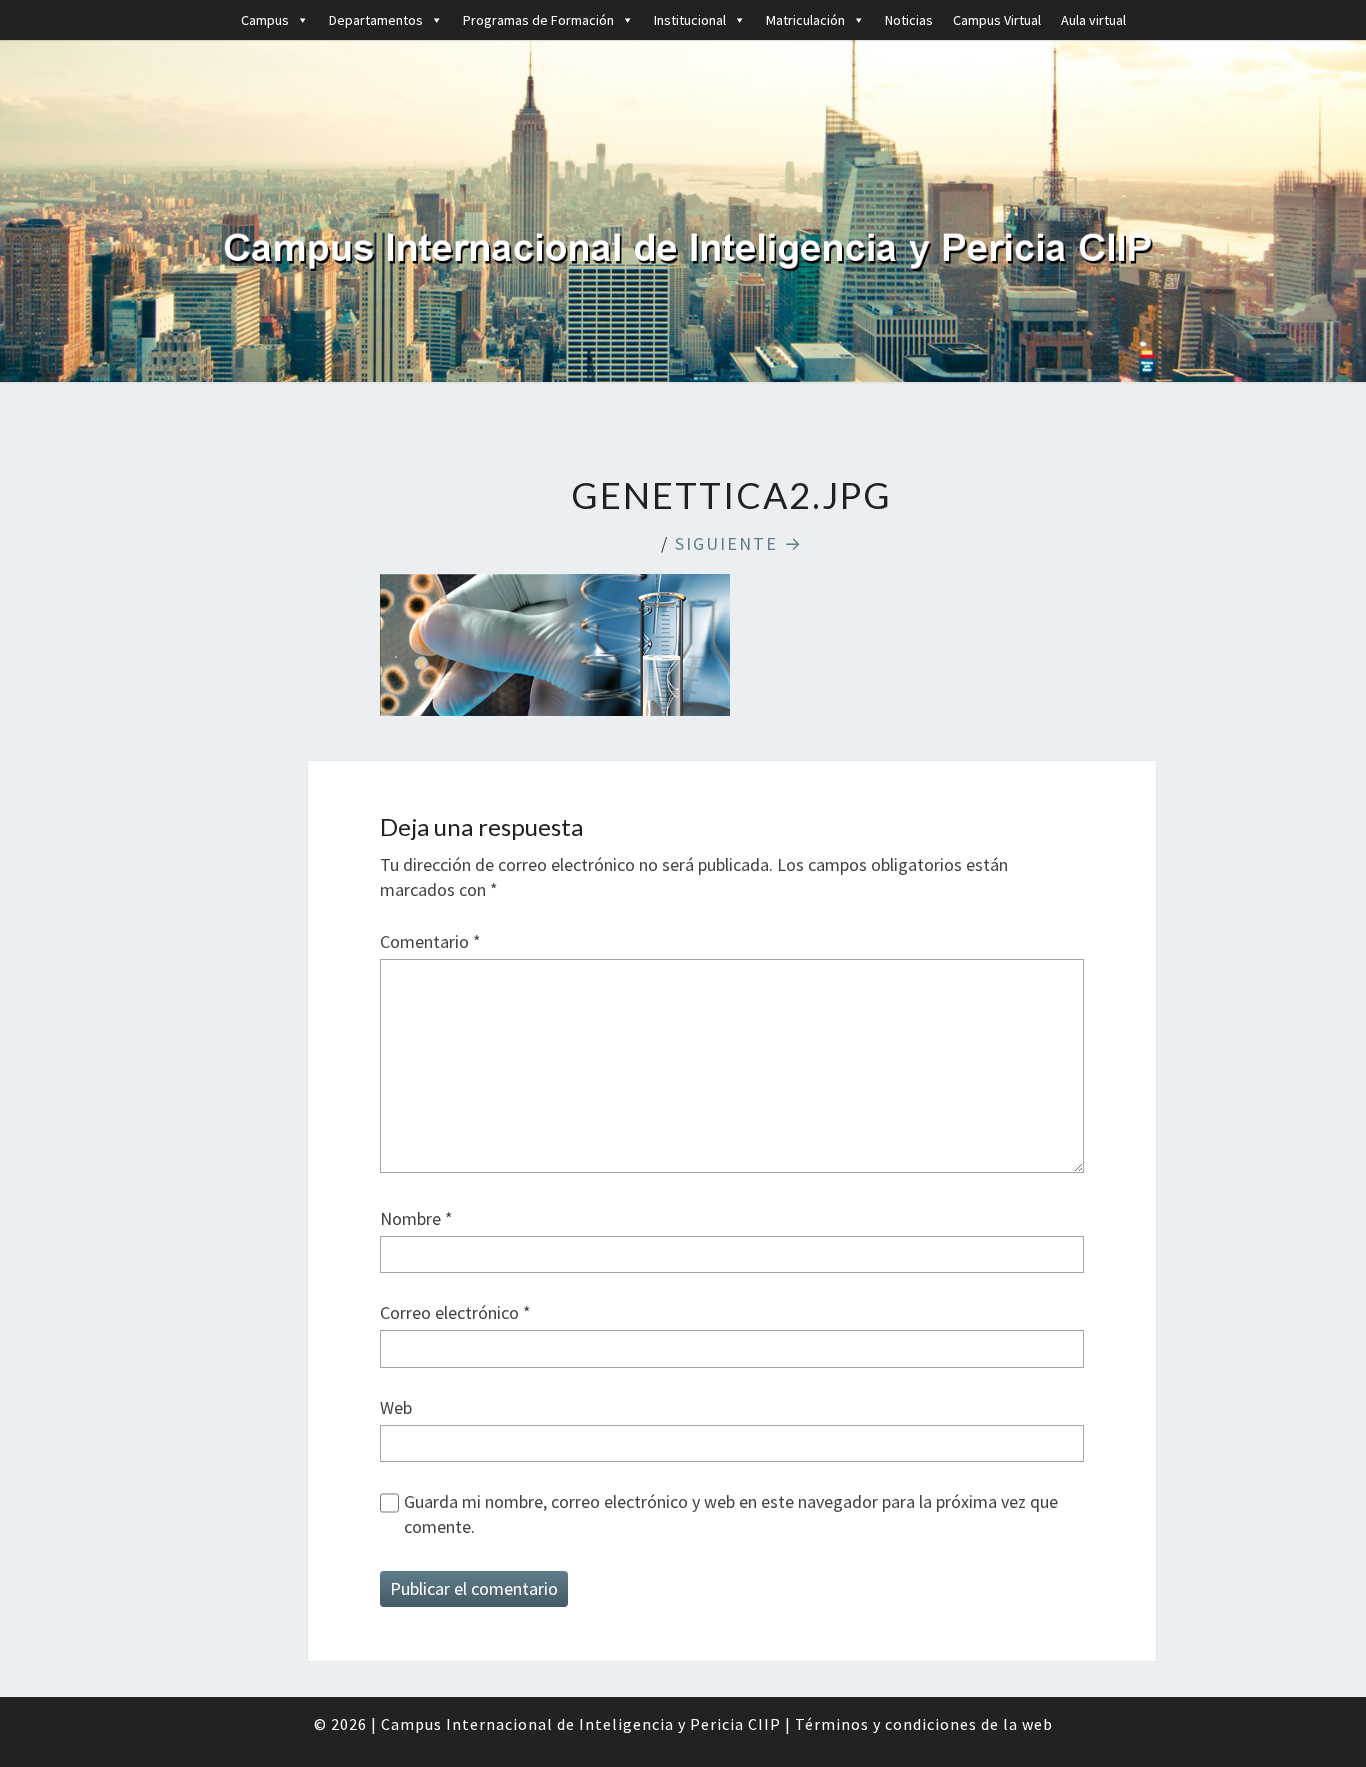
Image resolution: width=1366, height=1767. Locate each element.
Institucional (690, 20)
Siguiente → (739, 543)
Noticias (909, 20)
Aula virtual (1093, 20)
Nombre (416, 1218)
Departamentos (376, 20)
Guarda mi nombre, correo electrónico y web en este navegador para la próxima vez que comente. (731, 1514)
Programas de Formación (538, 20)
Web (396, 1407)
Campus (265, 20)
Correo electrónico (455, 1312)
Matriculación (805, 20)
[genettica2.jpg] (555, 651)
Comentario (430, 941)
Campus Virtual (997, 20)
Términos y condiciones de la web (924, 1724)
